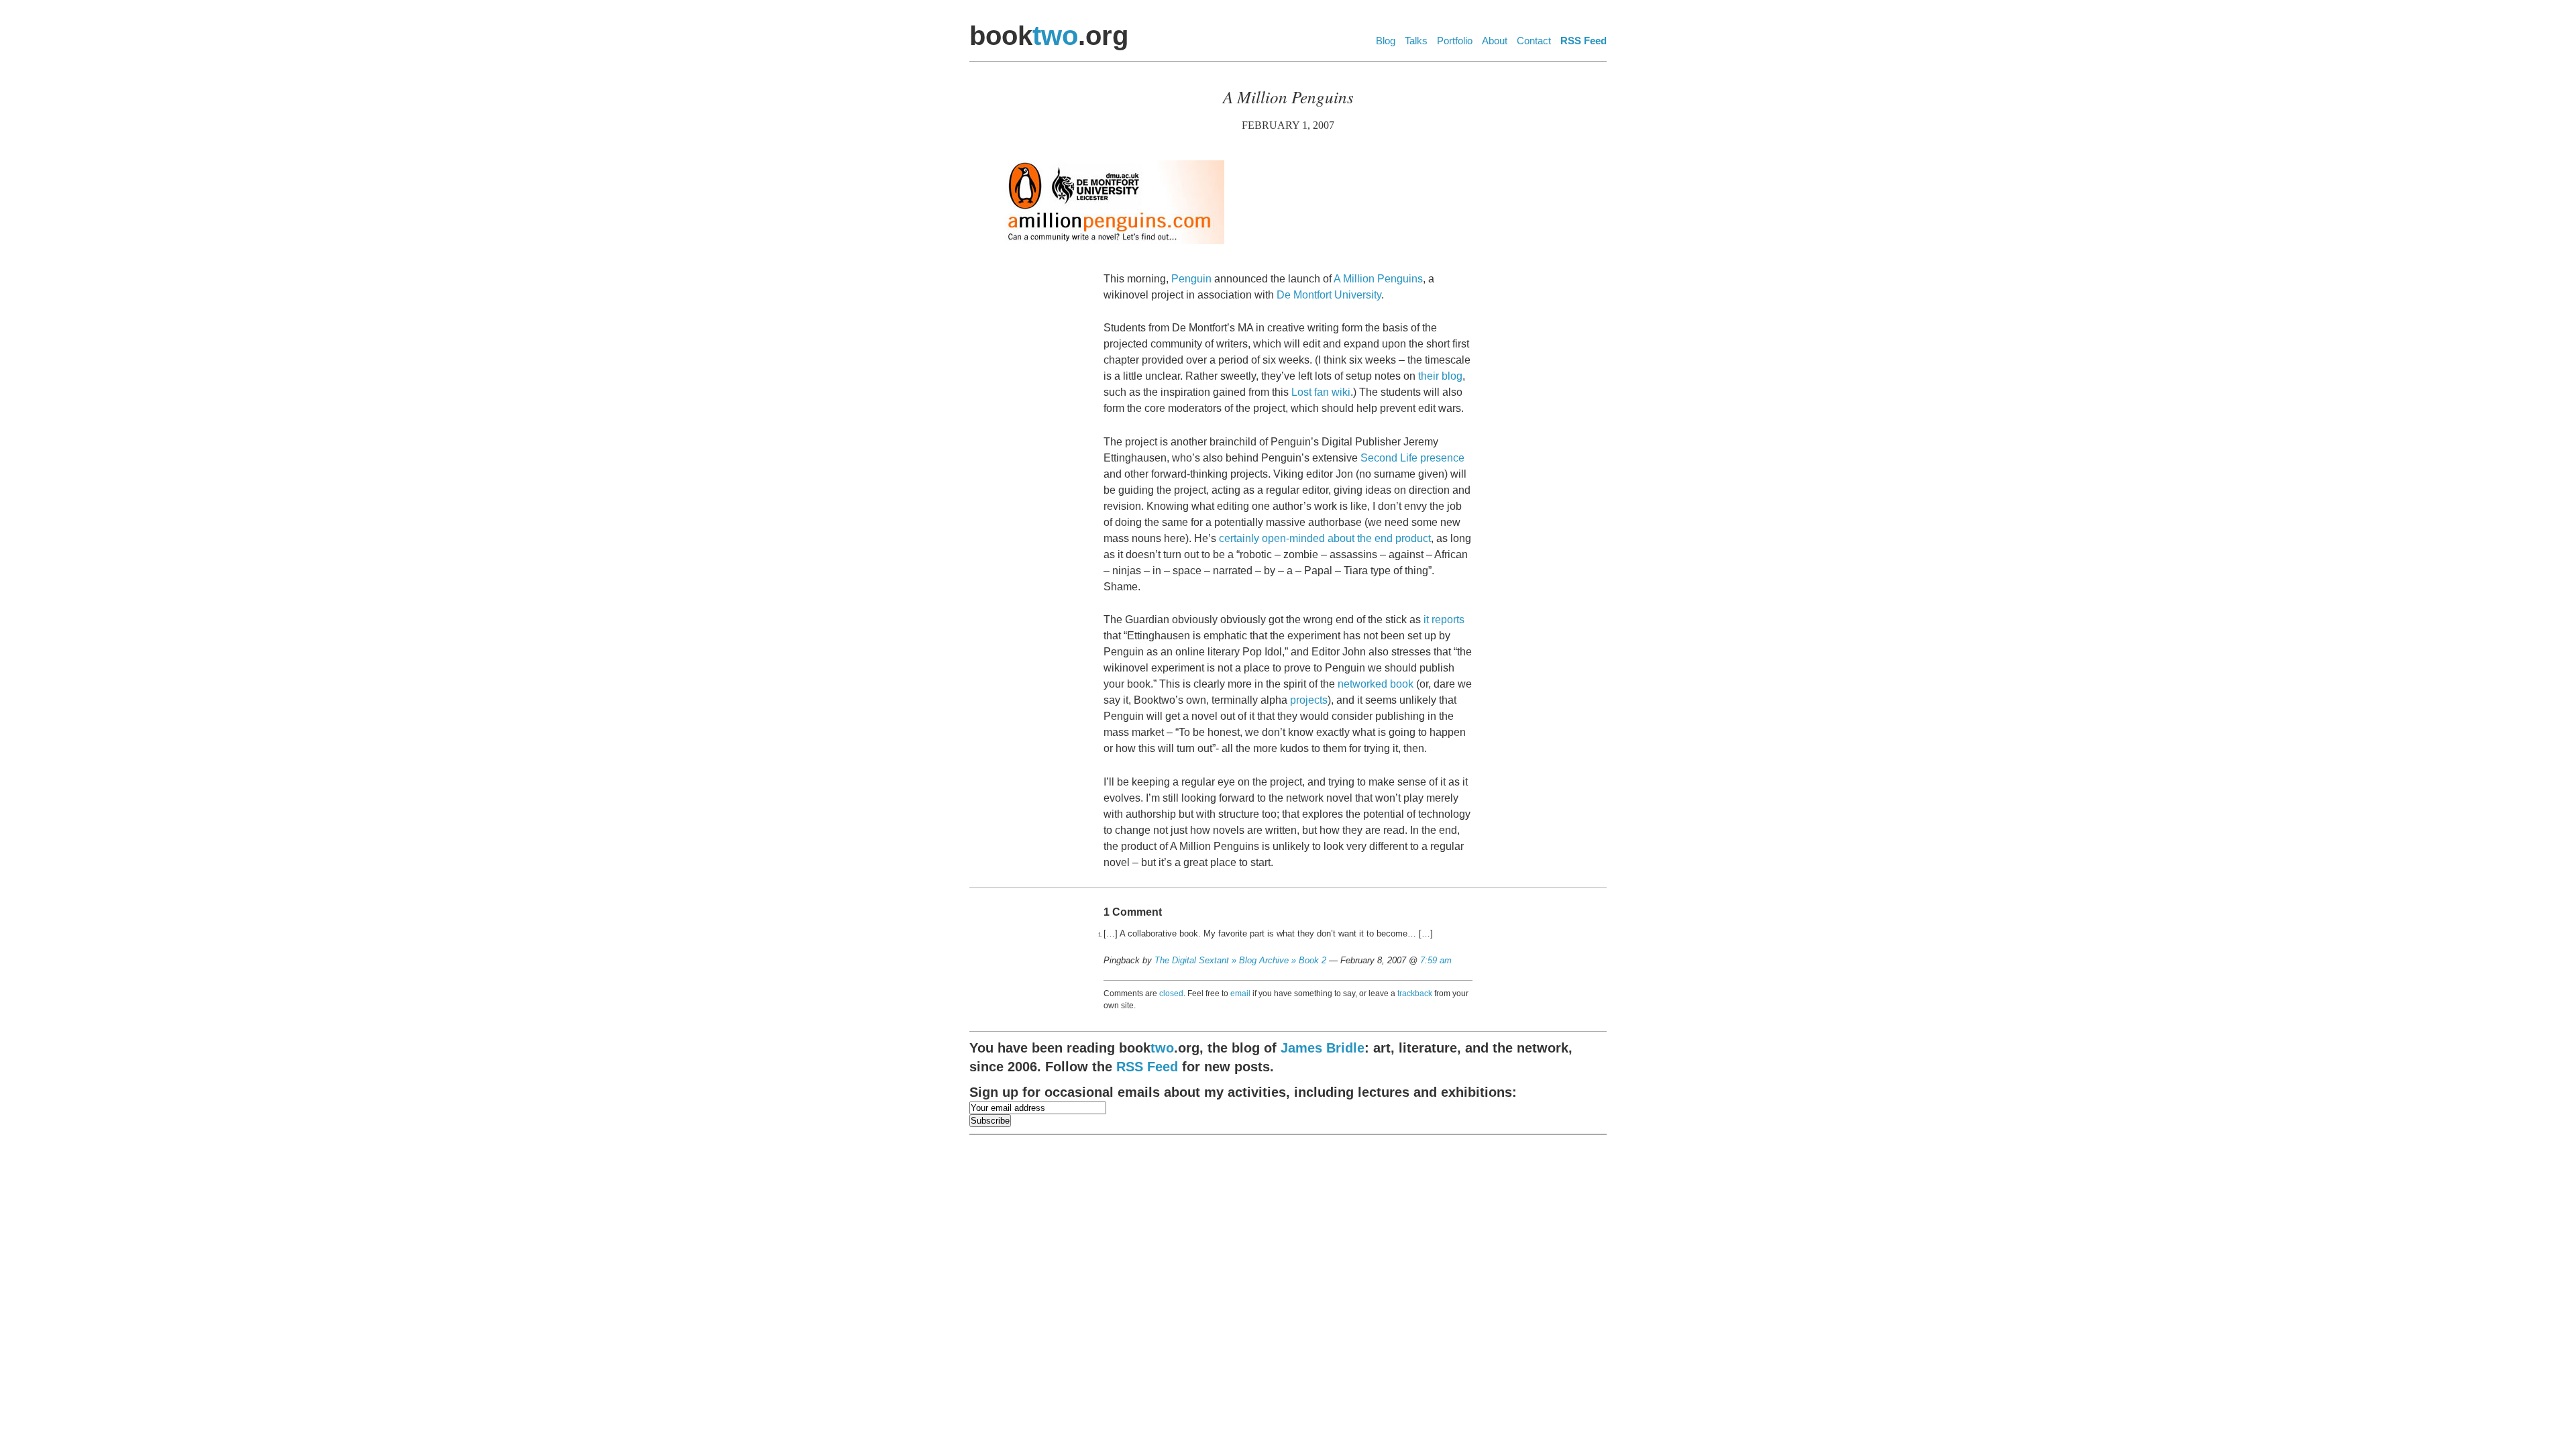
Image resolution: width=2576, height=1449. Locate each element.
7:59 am (1436, 960)
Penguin (1191, 279)
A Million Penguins (1378, 279)
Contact (1534, 41)
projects (1309, 700)
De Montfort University (1329, 295)
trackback (1415, 994)
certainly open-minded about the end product (1325, 538)
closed (1171, 994)
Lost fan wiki (1321, 392)
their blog (1440, 376)
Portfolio (1455, 41)
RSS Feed (1584, 41)
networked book (1376, 684)
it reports (1444, 620)
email (1240, 994)
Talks (1416, 41)
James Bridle (1323, 1048)
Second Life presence (1412, 458)
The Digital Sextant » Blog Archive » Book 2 (1240, 960)
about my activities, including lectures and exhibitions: (1243, 1092)
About (1495, 41)
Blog (1386, 41)
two (1055, 36)
